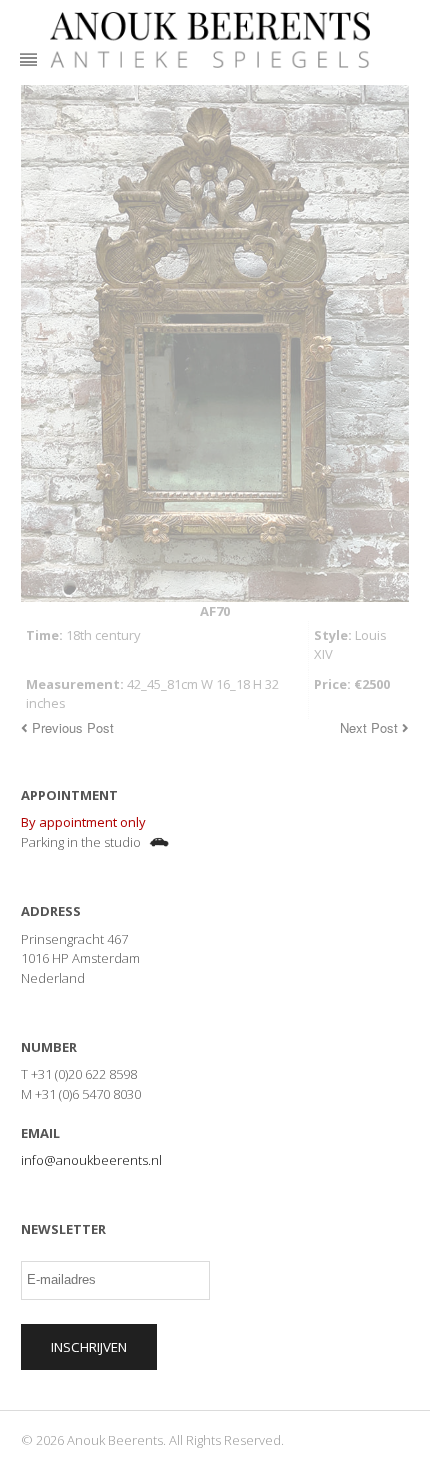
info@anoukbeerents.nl (91, 1160)
